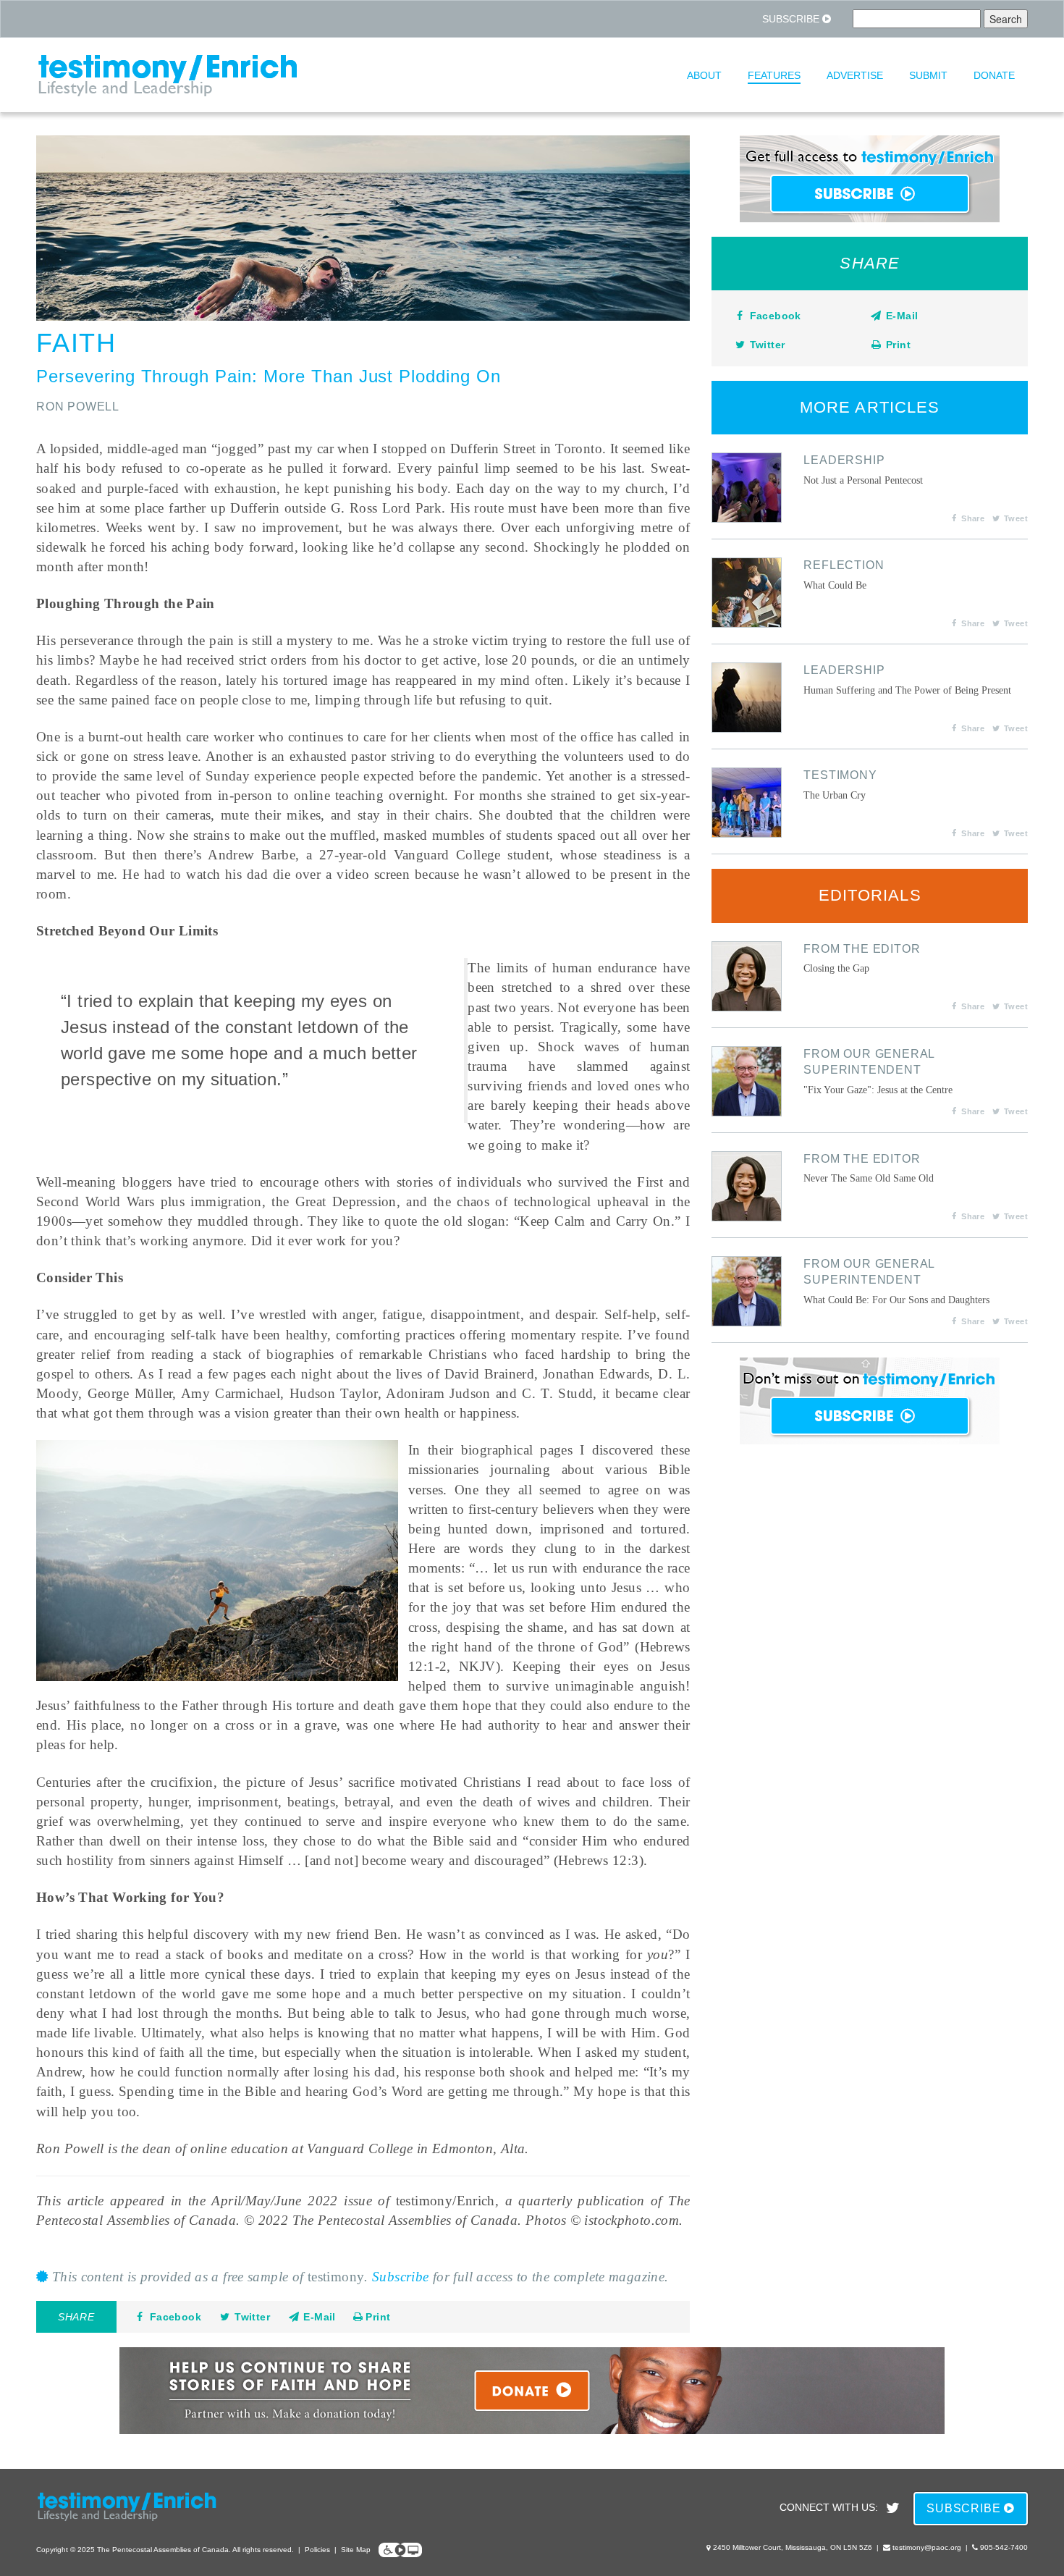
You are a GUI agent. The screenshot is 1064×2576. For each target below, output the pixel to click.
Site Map (356, 2550)
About (704, 75)
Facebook (176, 2317)
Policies (317, 2550)
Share (973, 518)
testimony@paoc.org (927, 2547)
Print (376, 2317)
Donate (994, 75)
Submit (928, 75)
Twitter (252, 2317)
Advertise (855, 75)
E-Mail (318, 2317)
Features (774, 75)
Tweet (1016, 518)
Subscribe (792, 19)
